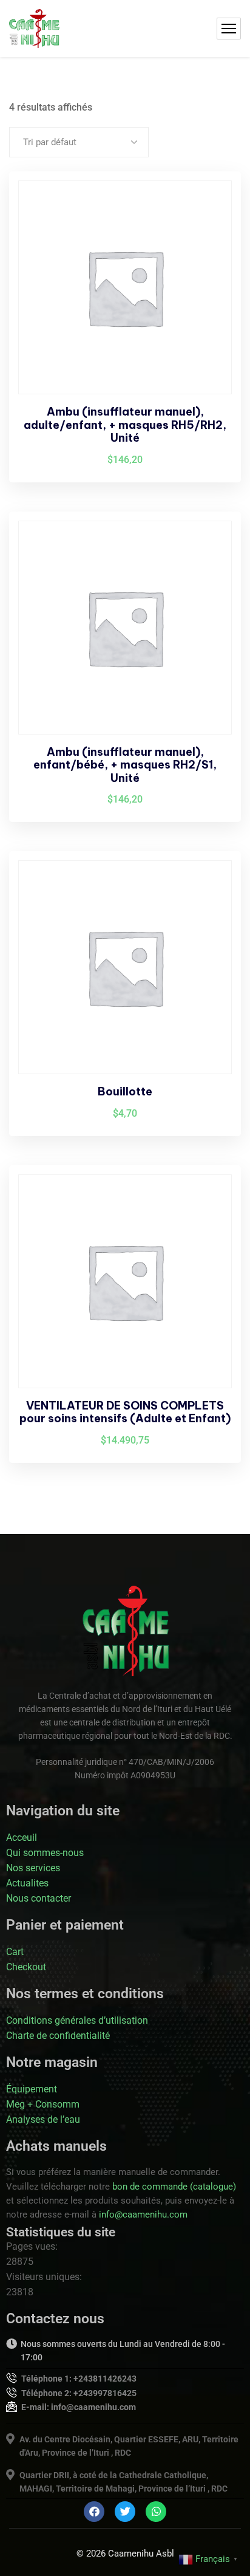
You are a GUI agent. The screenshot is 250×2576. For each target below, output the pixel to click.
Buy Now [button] (211, 204)
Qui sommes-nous (45, 1853)
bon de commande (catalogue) (174, 2187)
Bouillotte (125, 1091)
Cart (15, 1952)
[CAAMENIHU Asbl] (34, 29)
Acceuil (22, 1838)
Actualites (27, 1883)
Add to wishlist (211, 232)
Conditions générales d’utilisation (77, 2020)
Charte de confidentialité (58, 2036)
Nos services (33, 1868)
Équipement (32, 2089)
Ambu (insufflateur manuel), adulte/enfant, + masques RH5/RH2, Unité (125, 425)
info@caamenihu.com (143, 2215)
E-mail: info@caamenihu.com (79, 2407)
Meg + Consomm (43, 2104)
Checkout (26, 1967)
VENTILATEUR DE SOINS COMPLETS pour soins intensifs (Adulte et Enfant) (125, 1412)
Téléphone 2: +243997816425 (79, 2393)
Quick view (211, 260)
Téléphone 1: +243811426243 (79, 2379)
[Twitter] (125, 2512)
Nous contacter (39, 1898)
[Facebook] (94, 2512)
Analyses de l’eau (43, 2119)
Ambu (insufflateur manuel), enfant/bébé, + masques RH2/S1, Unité (125, 765)
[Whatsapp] (156, 2512)
